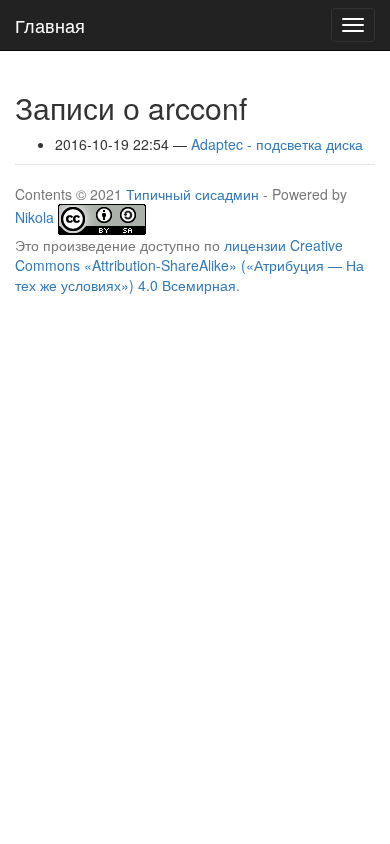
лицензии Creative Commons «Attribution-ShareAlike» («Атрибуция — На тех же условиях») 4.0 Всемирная (189, 265)
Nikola (34, 217)
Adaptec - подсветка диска (277, 144)
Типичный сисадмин (192, 194)
